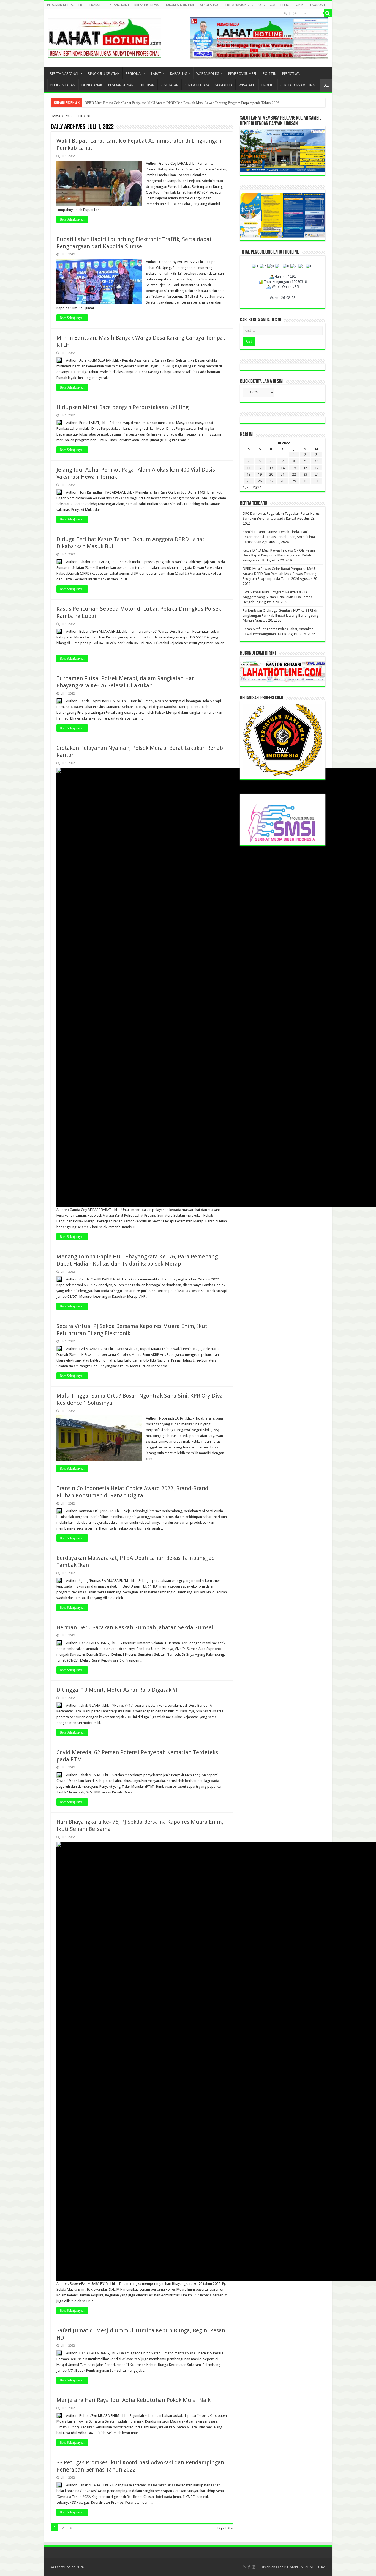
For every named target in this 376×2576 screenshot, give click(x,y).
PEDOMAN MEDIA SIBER (65, 5)
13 (271, 468)
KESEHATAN (170, 85)
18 (249, 474)
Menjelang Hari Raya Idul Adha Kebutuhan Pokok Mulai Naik (133, 2400)
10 (317, 461)
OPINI (300, 5)
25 (249, 481)
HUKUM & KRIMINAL (180, 5)
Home (56, 116)
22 (294, 474)
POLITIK (269, 74)
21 (282, 474)
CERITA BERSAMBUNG (298, 85)
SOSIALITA (224, 85)
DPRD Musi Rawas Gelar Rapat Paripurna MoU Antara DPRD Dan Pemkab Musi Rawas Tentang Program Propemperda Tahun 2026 (280, 574)
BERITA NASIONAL (237, 5)
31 (317, 481)
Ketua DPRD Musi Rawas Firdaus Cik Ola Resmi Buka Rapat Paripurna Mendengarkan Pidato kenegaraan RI (279, 555)
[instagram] (295, 13)
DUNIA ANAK (92, 85)
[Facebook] (290, 13)
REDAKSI (94, 5)
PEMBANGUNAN (121, 85)
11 (249, 468)
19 (260, 474)
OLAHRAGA (267, 5)
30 (305, 481)
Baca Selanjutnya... (72, 219)
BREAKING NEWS (147, 5)
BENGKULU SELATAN (104, 74)
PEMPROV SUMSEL (243, 74)
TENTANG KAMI (117, 5)
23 (305, 474)
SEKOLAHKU (209, 5)
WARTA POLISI (208, 74)
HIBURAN (147, 85)
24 (317, 474)
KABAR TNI (179, 74)
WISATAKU (247, 85)
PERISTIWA (291, 74)
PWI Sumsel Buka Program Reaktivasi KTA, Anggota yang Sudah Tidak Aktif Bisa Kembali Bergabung (279, 597)
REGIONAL (134, 74)
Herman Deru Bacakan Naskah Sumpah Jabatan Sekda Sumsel (135, 1627)
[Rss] (285, 13)
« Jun (247, 487)
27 (271, 481)
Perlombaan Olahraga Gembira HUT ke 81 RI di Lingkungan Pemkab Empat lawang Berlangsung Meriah (163, 103)
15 (294, 468)
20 (271, 474)
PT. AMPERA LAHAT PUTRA (305, 2567)
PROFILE (268, 85)
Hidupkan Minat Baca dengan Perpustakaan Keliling (122, 407)
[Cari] (328, 13)
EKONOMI (318, 5)
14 (282, 468)
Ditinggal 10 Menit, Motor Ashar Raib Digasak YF (117, 1690)
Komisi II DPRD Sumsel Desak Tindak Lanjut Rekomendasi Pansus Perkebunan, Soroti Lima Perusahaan (279, 537)
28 (282, 481)
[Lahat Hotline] (105, 37)
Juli (80, 116)
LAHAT (156, 74)
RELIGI (285, 5)
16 (305, 468)
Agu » (257, 487)
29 (294, 481)
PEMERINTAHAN (63, 85)
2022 (69, 116)
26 (260, 481)
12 (260, 468)
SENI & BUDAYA (197, 85)
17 (317, 468)
